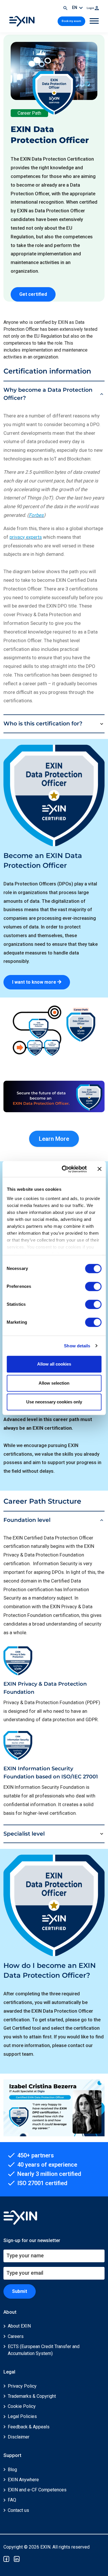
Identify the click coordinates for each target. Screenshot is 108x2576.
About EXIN (19, 2326)
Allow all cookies (54, 1364)
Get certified (33, 294)
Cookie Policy (22, 2406)
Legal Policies (22, 2416)
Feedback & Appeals (29, 2427)
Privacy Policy (22, 2386)
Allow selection (54, 1383)
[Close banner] (99, 1169)
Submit (20, 2291)
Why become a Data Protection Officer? (48, 394)
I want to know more (35, 982)
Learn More (54, 1139)
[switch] (93, 1286)
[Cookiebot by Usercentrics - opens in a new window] (64, 1169)
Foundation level (27, 1520)
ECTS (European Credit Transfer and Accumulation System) (44, 2350)
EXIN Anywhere (23, 2480)
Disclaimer (19, 2437)
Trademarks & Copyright (32, 2396)
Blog (12, 2470)
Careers (16, 2336)
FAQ (12, 2500)
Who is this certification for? (43, 724)
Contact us (18, 2510)
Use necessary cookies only (54, 1402)
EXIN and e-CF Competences (37, 2490)
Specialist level (24, 1834)
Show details (77, 1346)
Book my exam (71, 21)
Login (91, 8)
